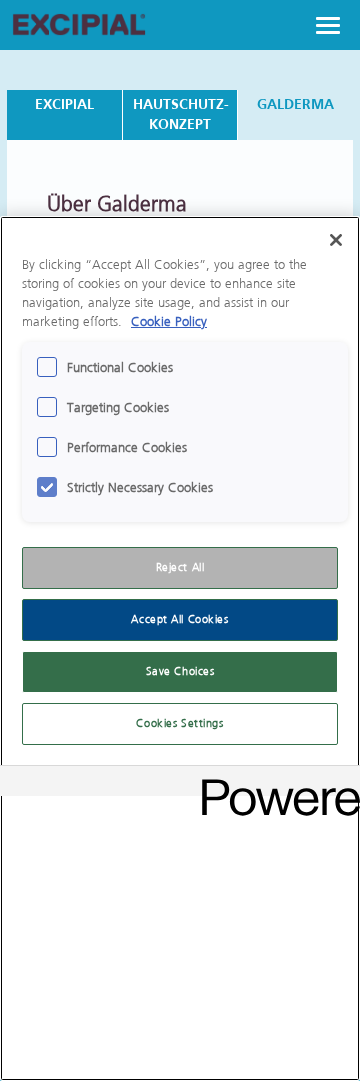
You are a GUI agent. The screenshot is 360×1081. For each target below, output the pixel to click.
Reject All (180, 567)
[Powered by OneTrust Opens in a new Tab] (274, 783)
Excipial (64, 104)
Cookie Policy (169, 321)
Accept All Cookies (179, 619)
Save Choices (180, 671)
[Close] (336, 240)
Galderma (295, 104)
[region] (180, 648)
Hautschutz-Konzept (181, 114)
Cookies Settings (179, 723)
